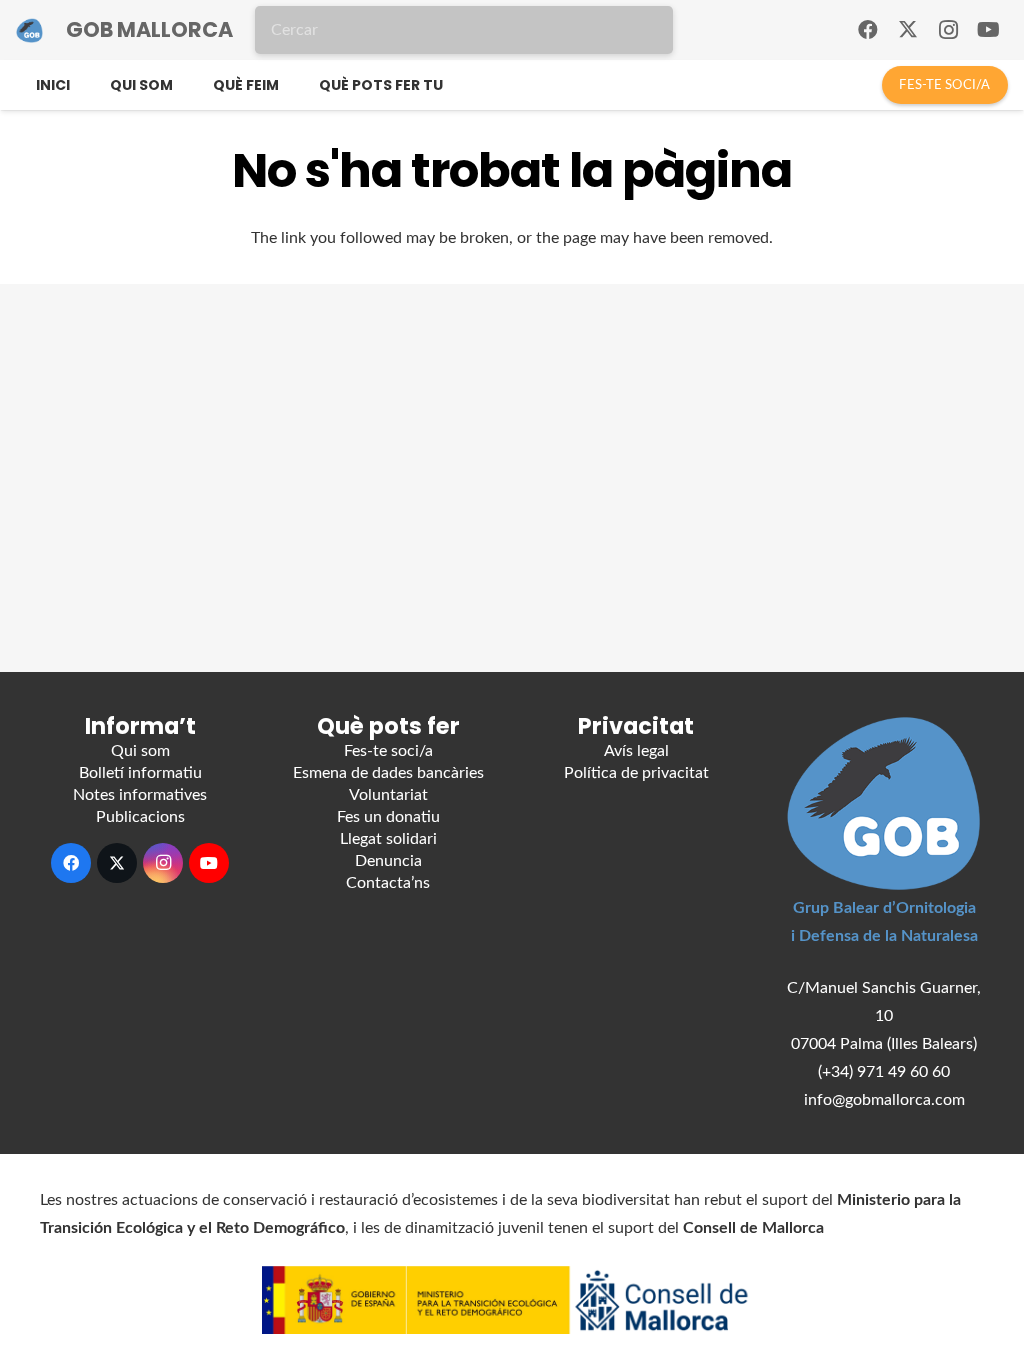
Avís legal (636, 751)
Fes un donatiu (388, 817)
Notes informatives (140, 795)
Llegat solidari (388, 839)
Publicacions (140, 817)
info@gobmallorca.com (884, 1100)
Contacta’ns (388, 883)
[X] (908, 30)
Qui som (140, 751)
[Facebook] (868, 30)
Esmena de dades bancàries (388, 773)
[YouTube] (988, 30)
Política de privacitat (636, 773)
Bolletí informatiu (140, 773)
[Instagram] (948, 30)
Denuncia (388, 861)
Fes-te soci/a (388, 751)
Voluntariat (388, 795)
